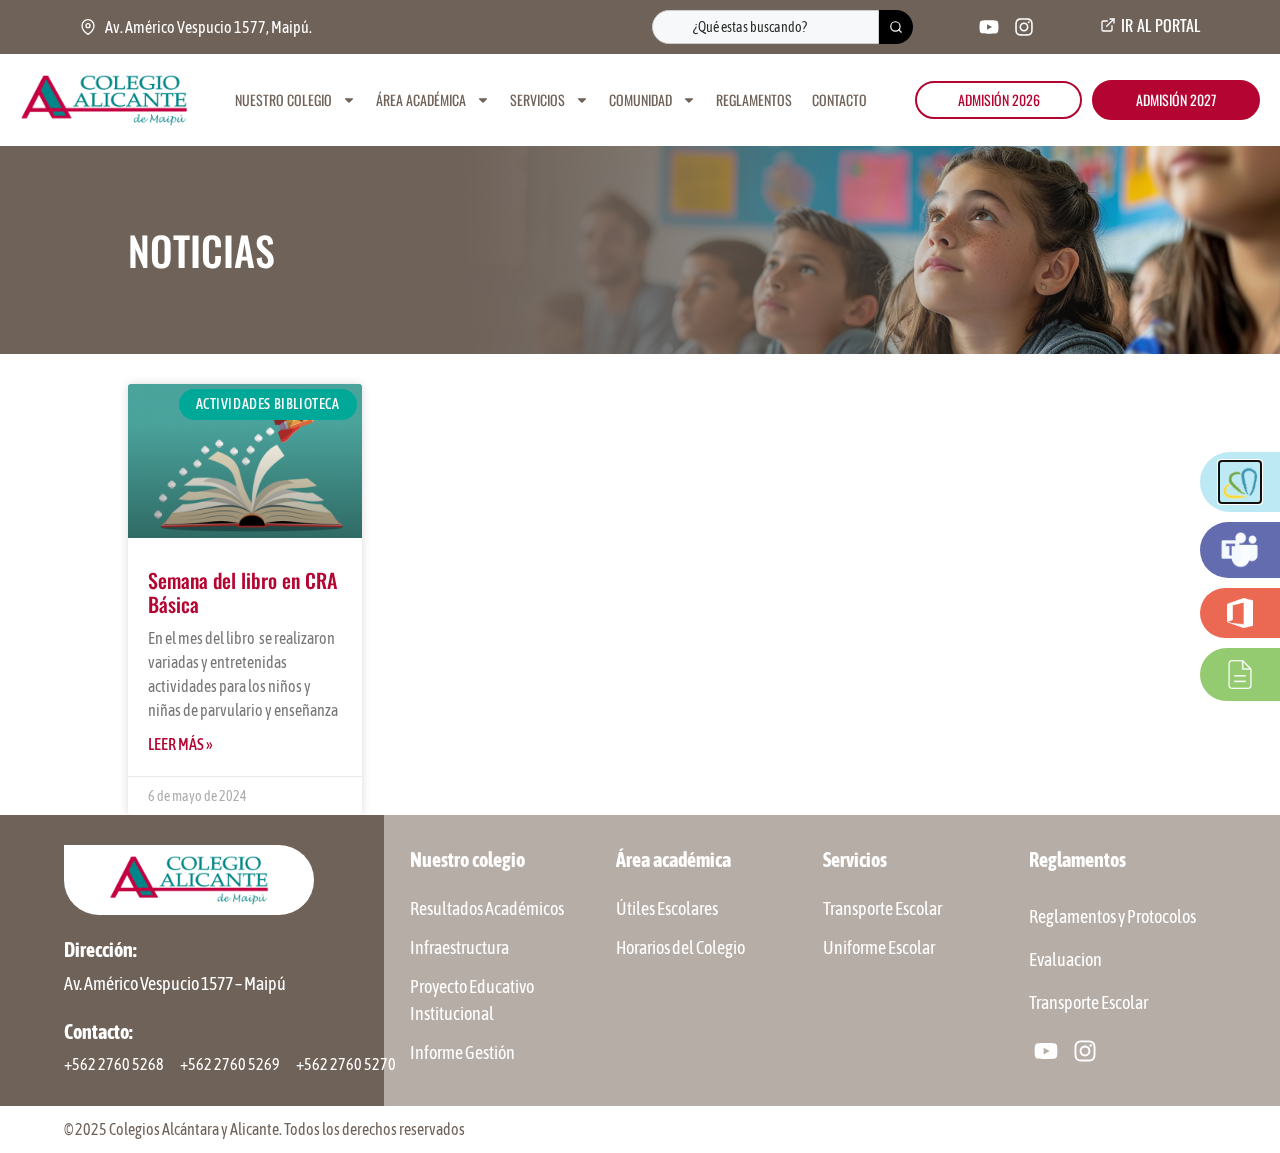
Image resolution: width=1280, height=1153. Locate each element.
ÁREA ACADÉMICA (421, 99)
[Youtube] (989, 27)
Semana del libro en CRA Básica (242, 592)
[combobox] (765, 27)
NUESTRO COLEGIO (283, 99)
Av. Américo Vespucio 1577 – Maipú (175, 983)
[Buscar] (896, 27)
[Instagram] (1024, 27)
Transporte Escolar (1088, 1002)
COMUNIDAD (640, 99)
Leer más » (180, 744)
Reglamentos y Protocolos (1112, 916)
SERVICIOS (537, 99)
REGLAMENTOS (754, 99)
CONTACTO (839, 99)
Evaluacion (1065, 959)
